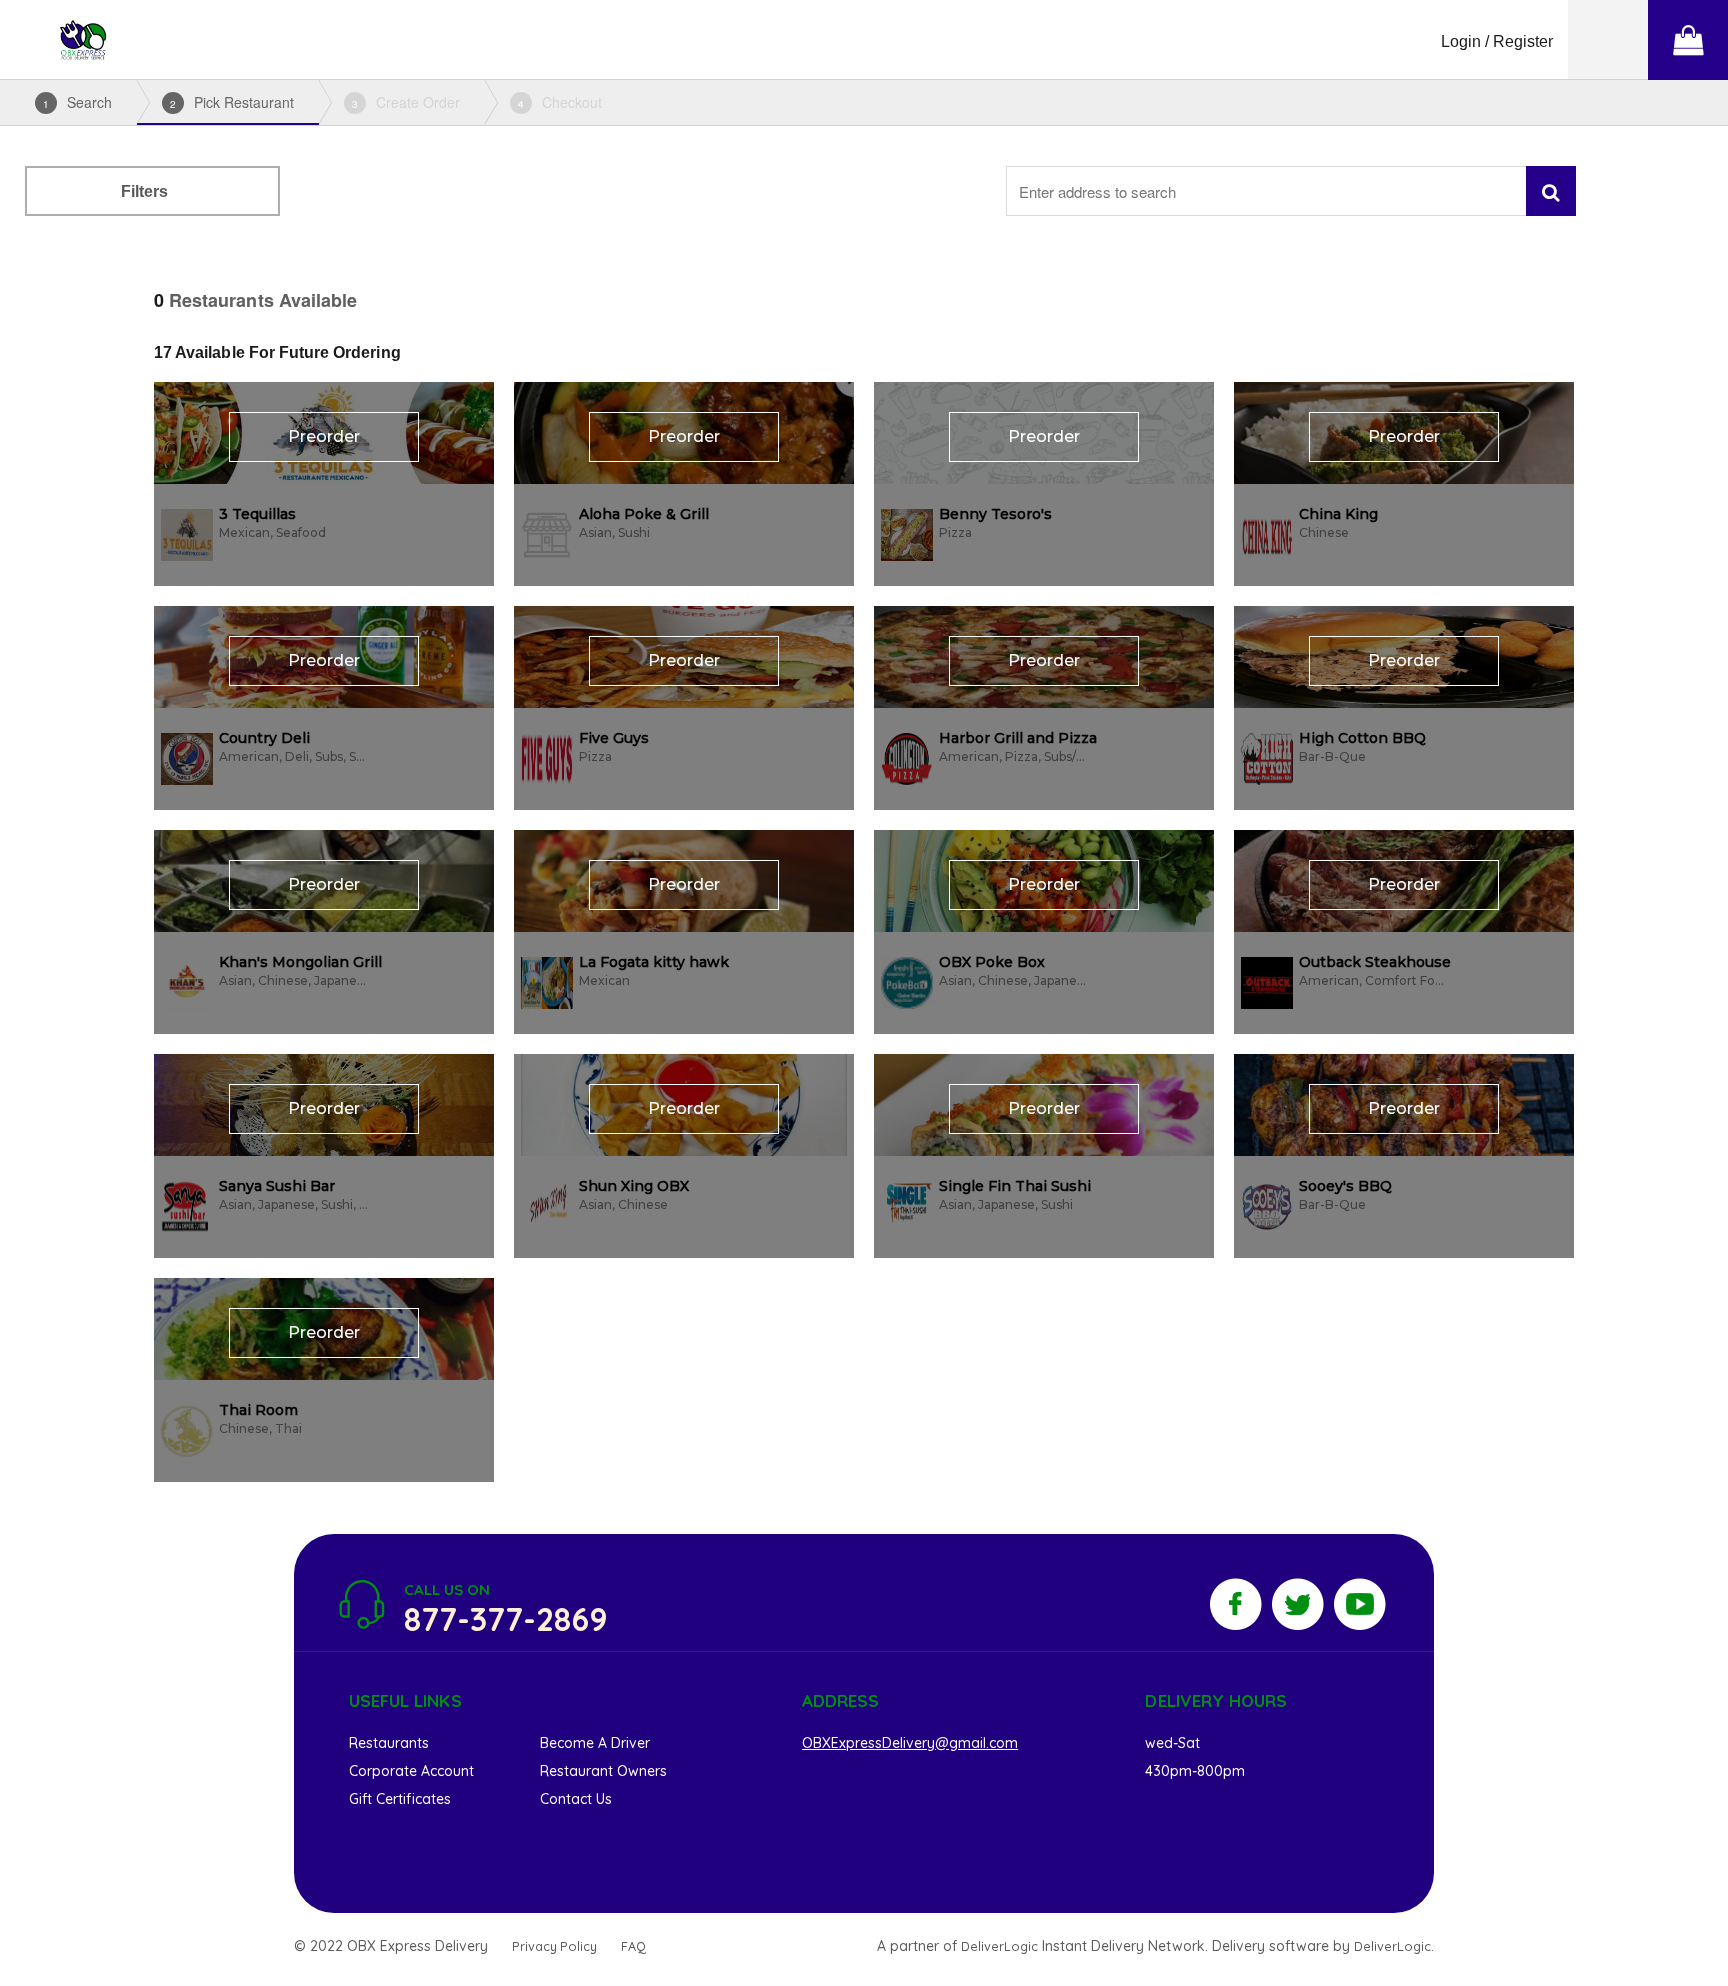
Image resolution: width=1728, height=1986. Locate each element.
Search (77, 102)
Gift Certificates (400, 1799)
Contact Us (576, 1799)
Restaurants (389, 1743)
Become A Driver (595, 1743)
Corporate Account (411, 1771)
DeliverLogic (999, 1946)
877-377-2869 (506, 1619)
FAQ (633, 1946)
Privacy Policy (554, 1946)
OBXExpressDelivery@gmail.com (910, 1743)
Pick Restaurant (232, 102)
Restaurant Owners (603, 1771)
